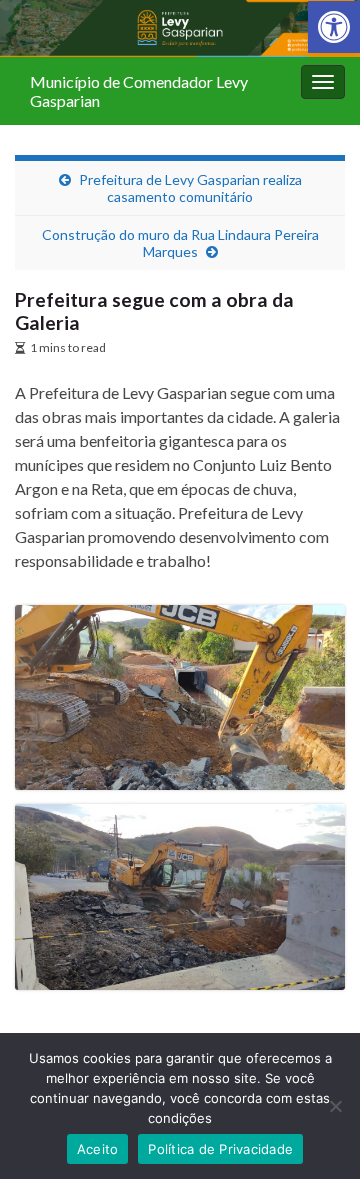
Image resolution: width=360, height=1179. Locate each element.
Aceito (98, 1149)
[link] (334, 27)
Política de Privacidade (220, 1149)
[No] (335, 1106)
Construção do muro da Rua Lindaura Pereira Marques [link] (180, 243)
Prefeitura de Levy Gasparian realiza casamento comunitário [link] (190, 188)
